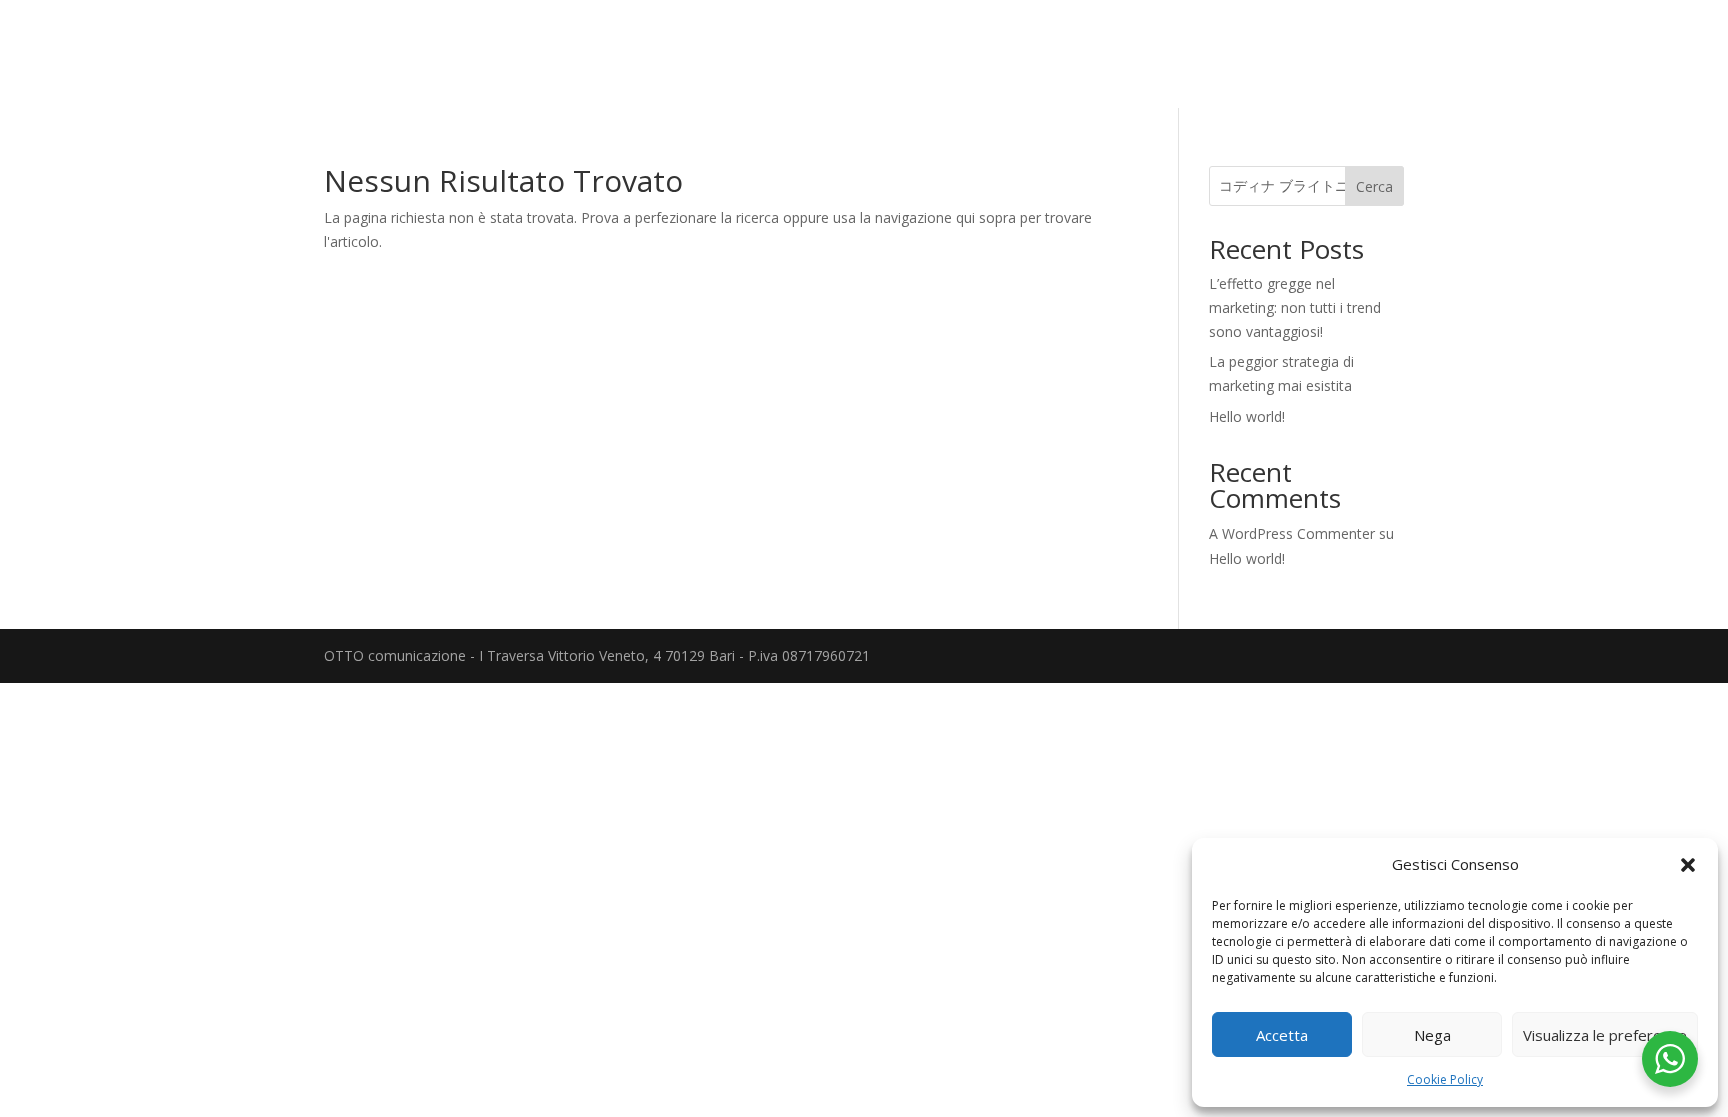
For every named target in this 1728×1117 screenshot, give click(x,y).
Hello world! (1247, 416)
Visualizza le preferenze (1605, 1035)
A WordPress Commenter (1292, 533)
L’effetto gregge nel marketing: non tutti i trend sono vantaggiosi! (1295, 307)
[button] (1688, 865)
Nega (1432, 1035)
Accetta (1282, 1035)
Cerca (1374, 186)
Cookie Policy (1445, 1079)
